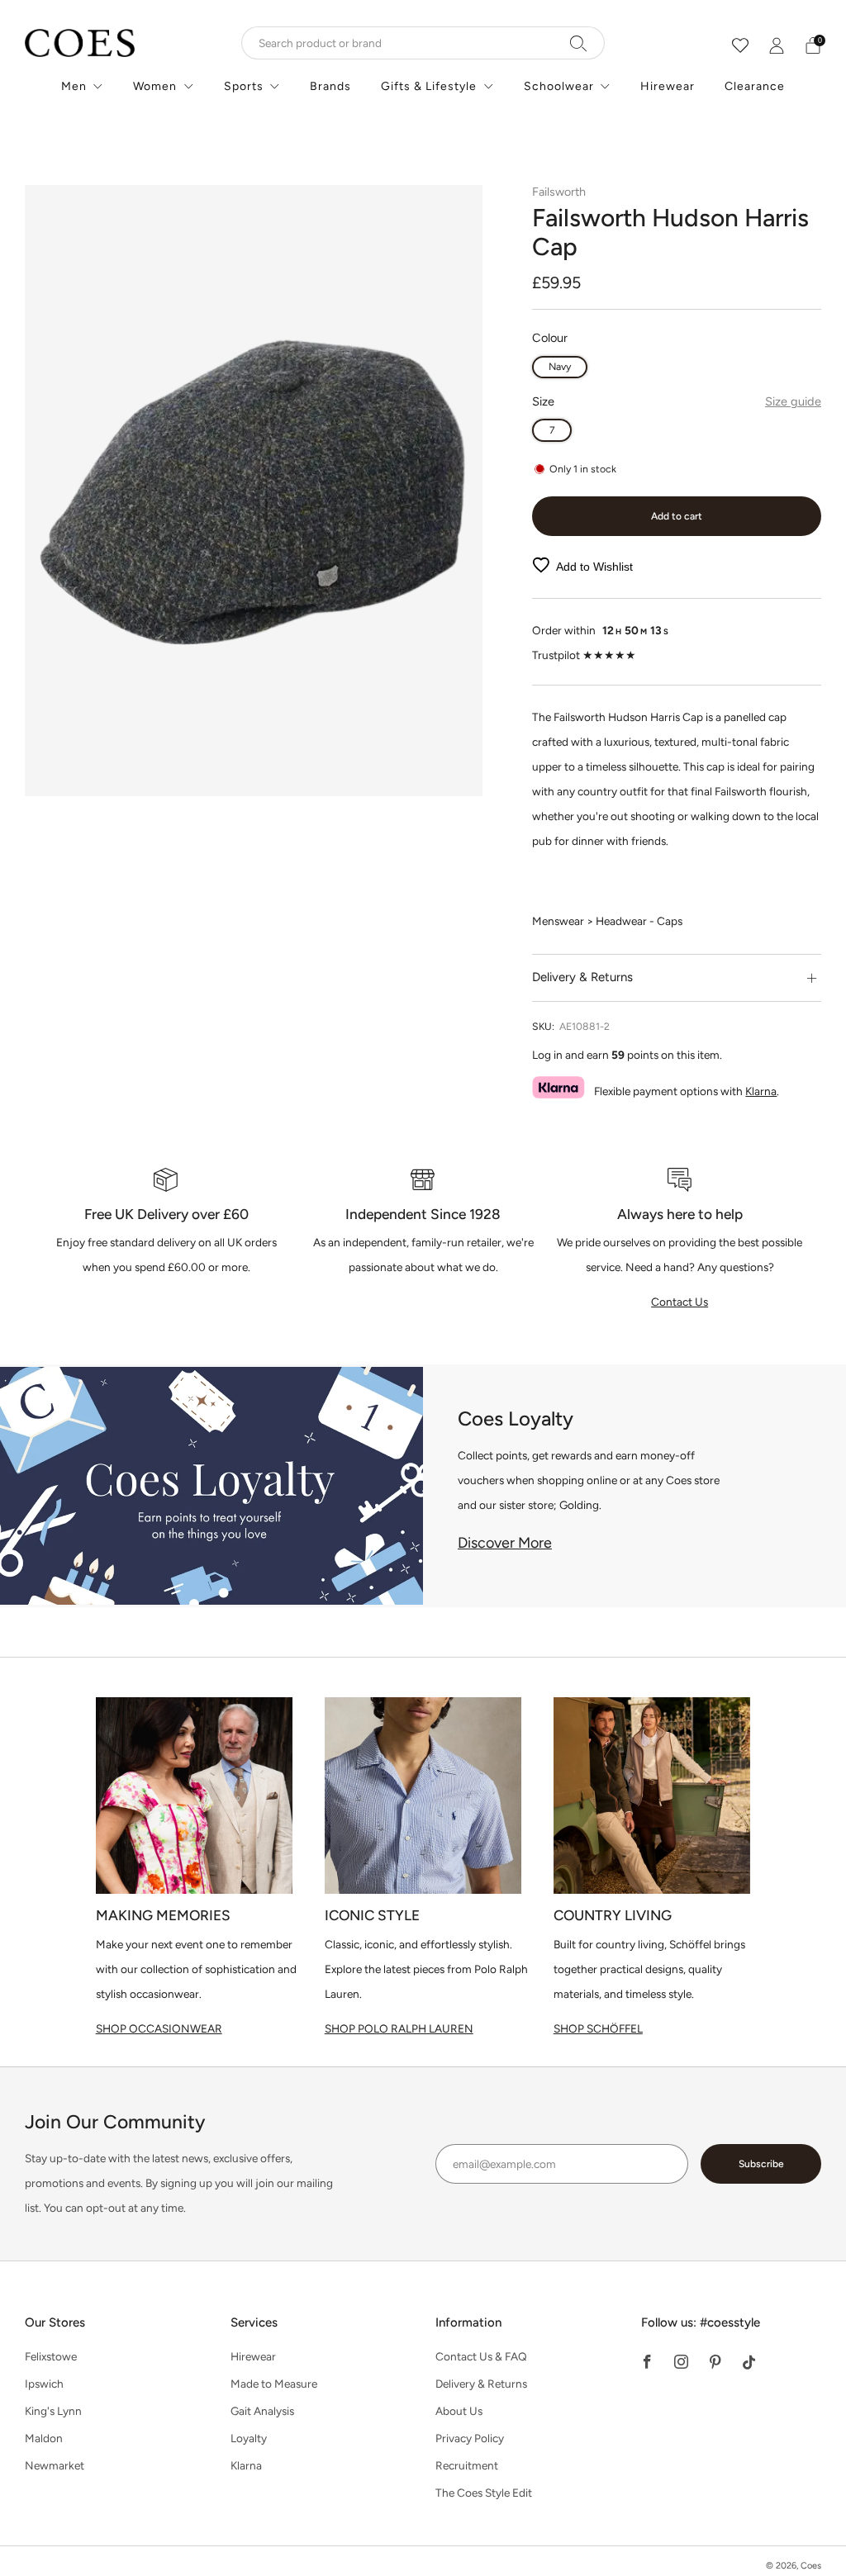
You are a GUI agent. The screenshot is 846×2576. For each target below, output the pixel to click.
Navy (560, 366)
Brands (330, 86)
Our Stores (55, 2322)
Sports (244, 86)
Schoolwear (559, 86)
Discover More (505, 1543)
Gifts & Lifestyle (429, 86)
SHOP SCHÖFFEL (598, 2028)
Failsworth (559, 192)
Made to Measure (274, 2384)
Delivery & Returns (481, 2384)
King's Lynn (53, 2411)
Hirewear (668, 86)
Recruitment (467, 2465)
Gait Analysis (262, 2411)
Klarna (761, 1091)
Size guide (793, 401)
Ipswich (44, 2384)
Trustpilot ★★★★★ (584, 655)
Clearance (755, 86)
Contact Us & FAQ (481, 2356)
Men (74, 86)
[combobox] (423, 43)
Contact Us (680, 1302)
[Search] (579, 43)
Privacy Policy (470, 2438)
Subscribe (761, 2164)
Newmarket (55, 2465)
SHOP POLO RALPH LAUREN (399, 2028)
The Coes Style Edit (484, 2493)
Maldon (44, 2438)
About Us (459, 2411)
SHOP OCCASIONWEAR (159, 2028)
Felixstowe (51, 2356)
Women (155, 86)
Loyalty (249, 2438)
